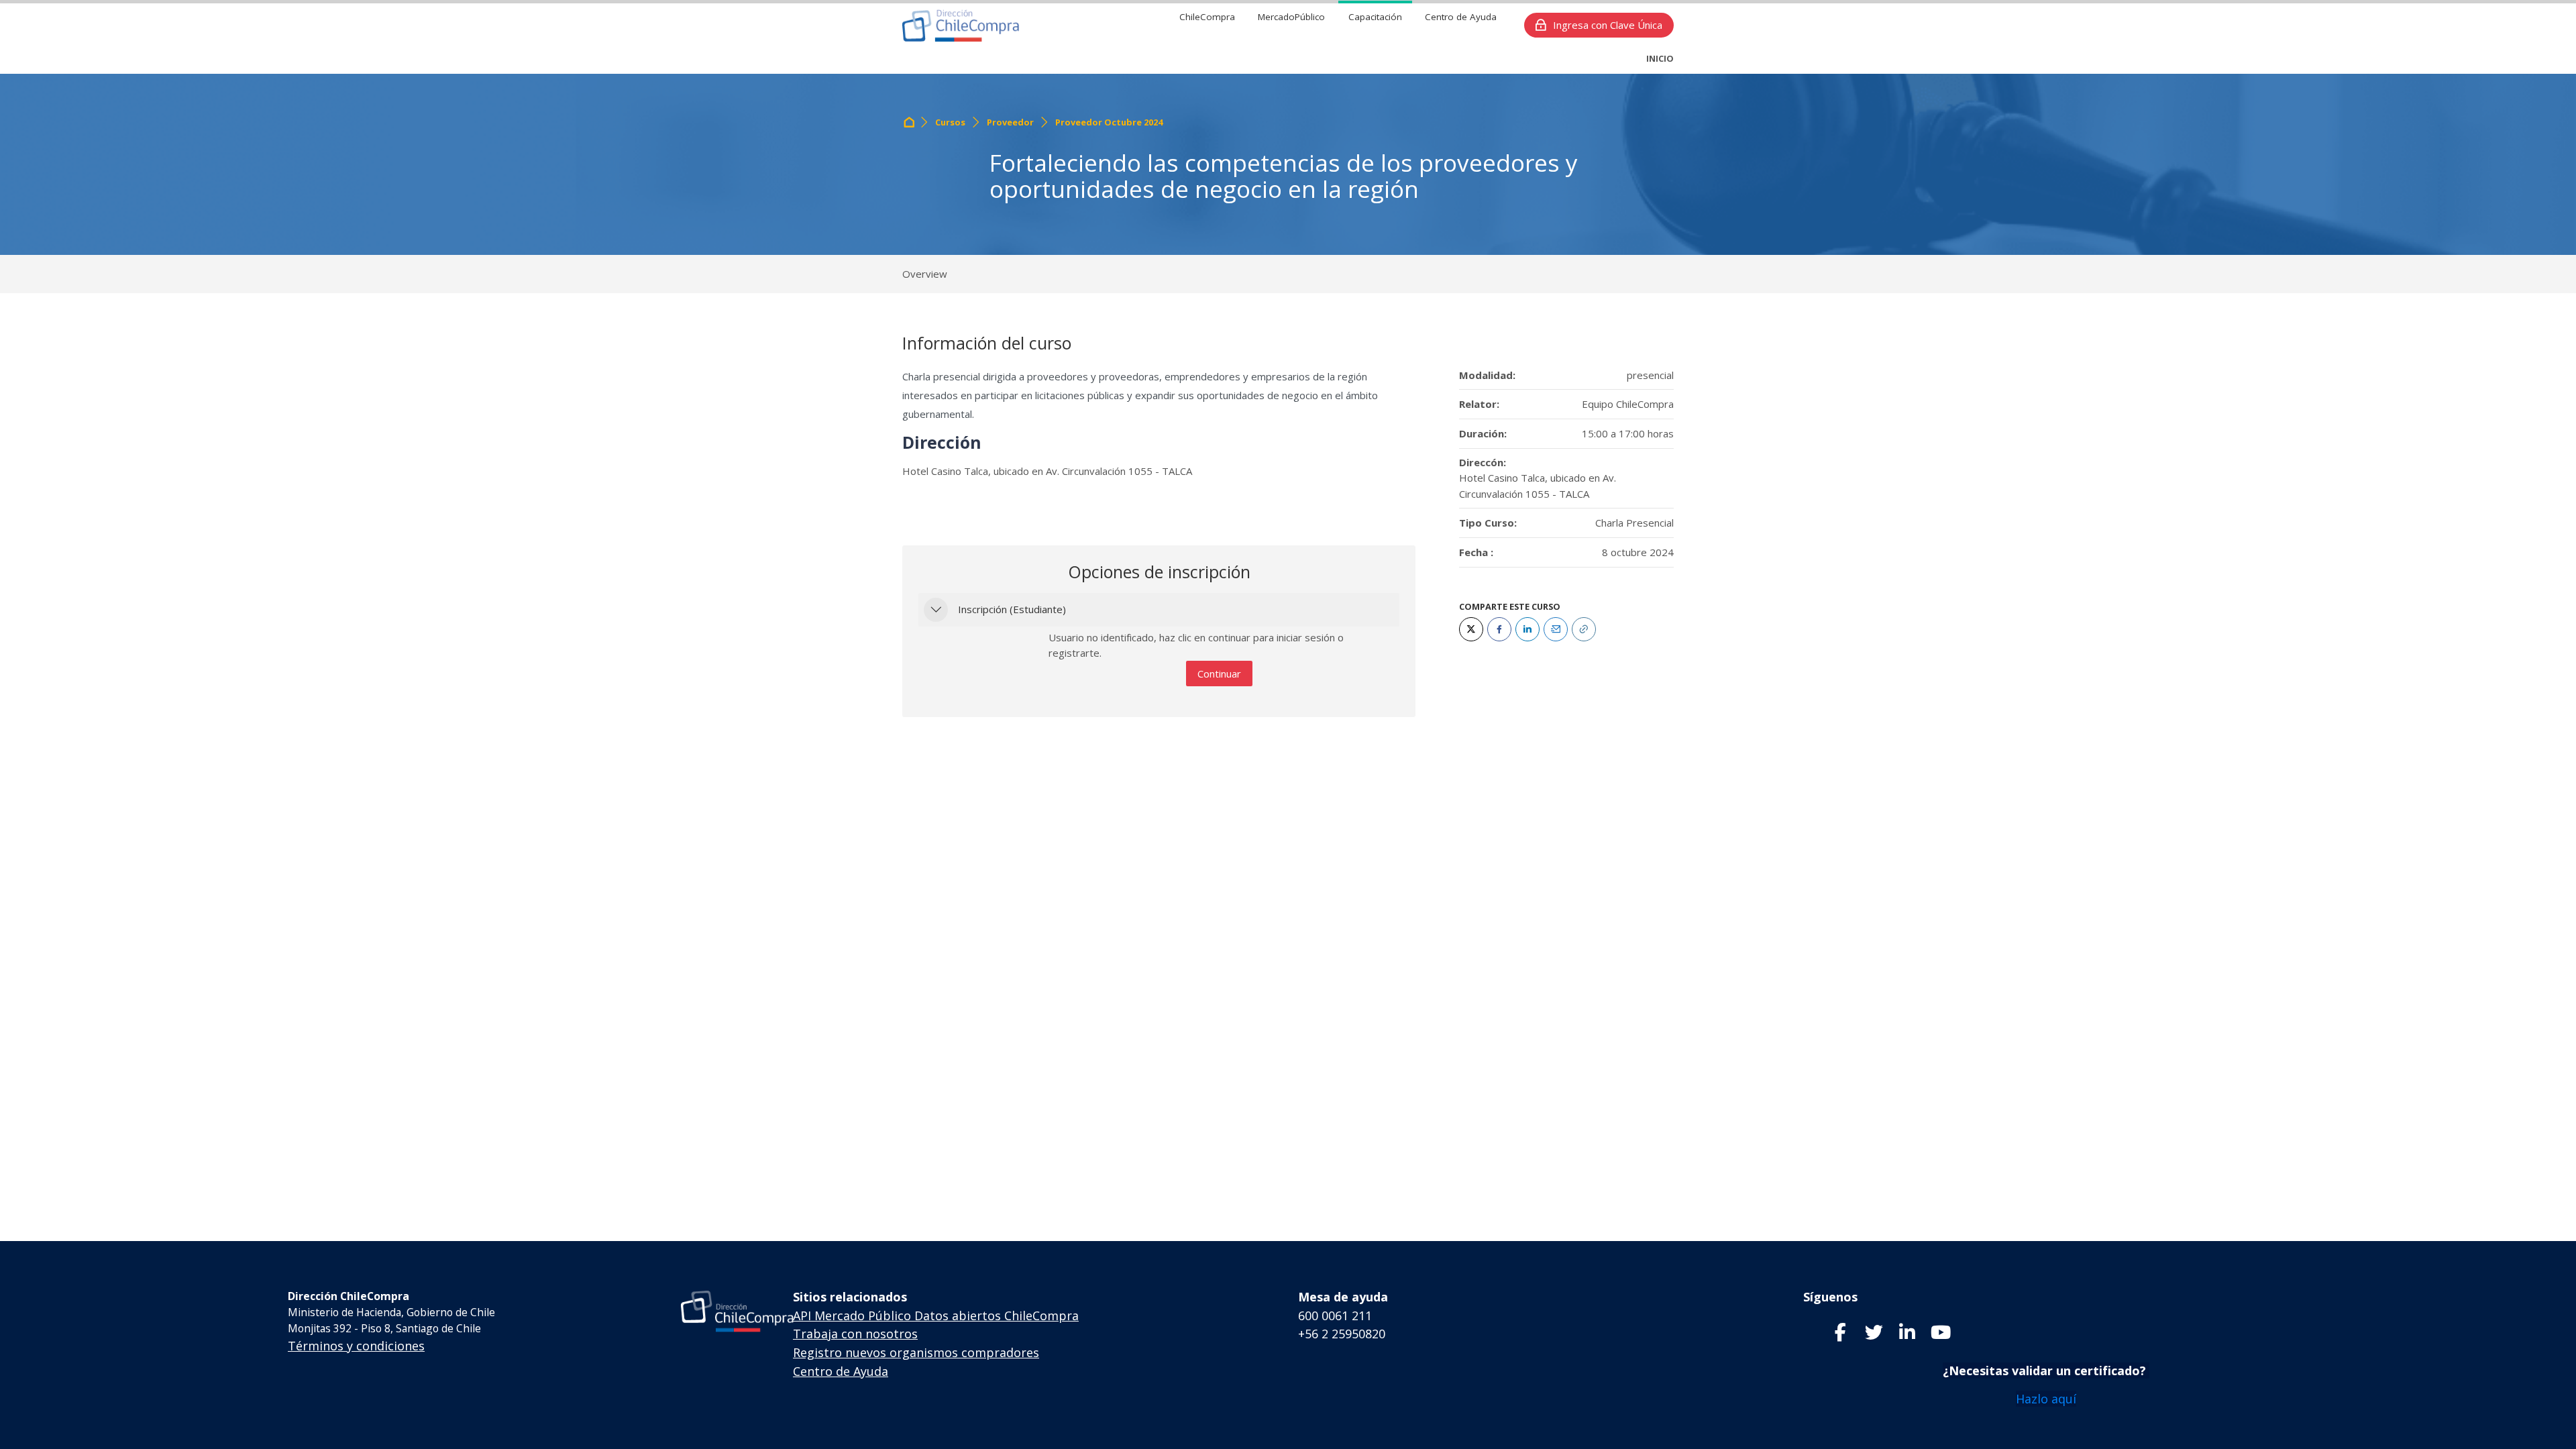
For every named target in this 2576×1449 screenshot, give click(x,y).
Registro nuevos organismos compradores (916, 1352)
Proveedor (1010, 122)
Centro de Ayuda (841, 1371)
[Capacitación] (961, 25)
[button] (936, 610)
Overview (925, 274)
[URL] (1584, 629)
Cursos (950, 122)
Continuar (1219, 674)
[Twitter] (1471, 629)
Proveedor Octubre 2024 (1109, 122)
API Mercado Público (852, 1316)
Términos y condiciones (356, 1346)
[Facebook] (1499, 629)
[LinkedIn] (1527, 629)
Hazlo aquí (2046, 1399)
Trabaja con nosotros (855, 1334)
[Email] (1556, 629)
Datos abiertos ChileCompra (997, 1316)
